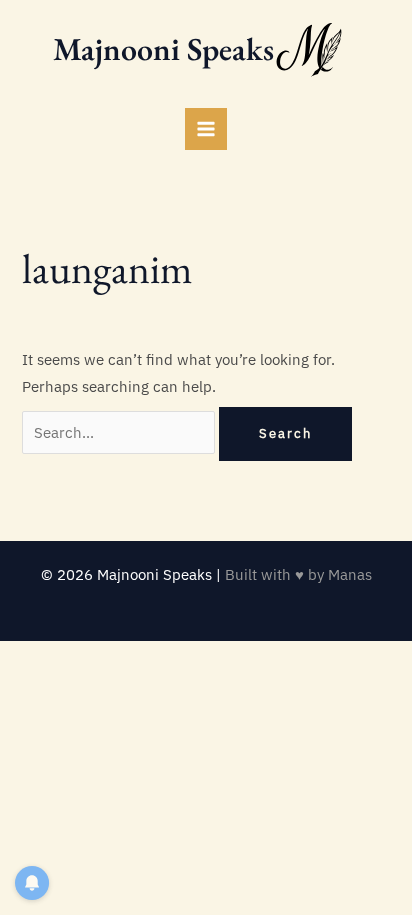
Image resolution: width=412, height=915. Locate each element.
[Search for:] (120, 432)
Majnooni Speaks (163, 49)
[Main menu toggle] (206, 129)
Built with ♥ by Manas (298, 574)
